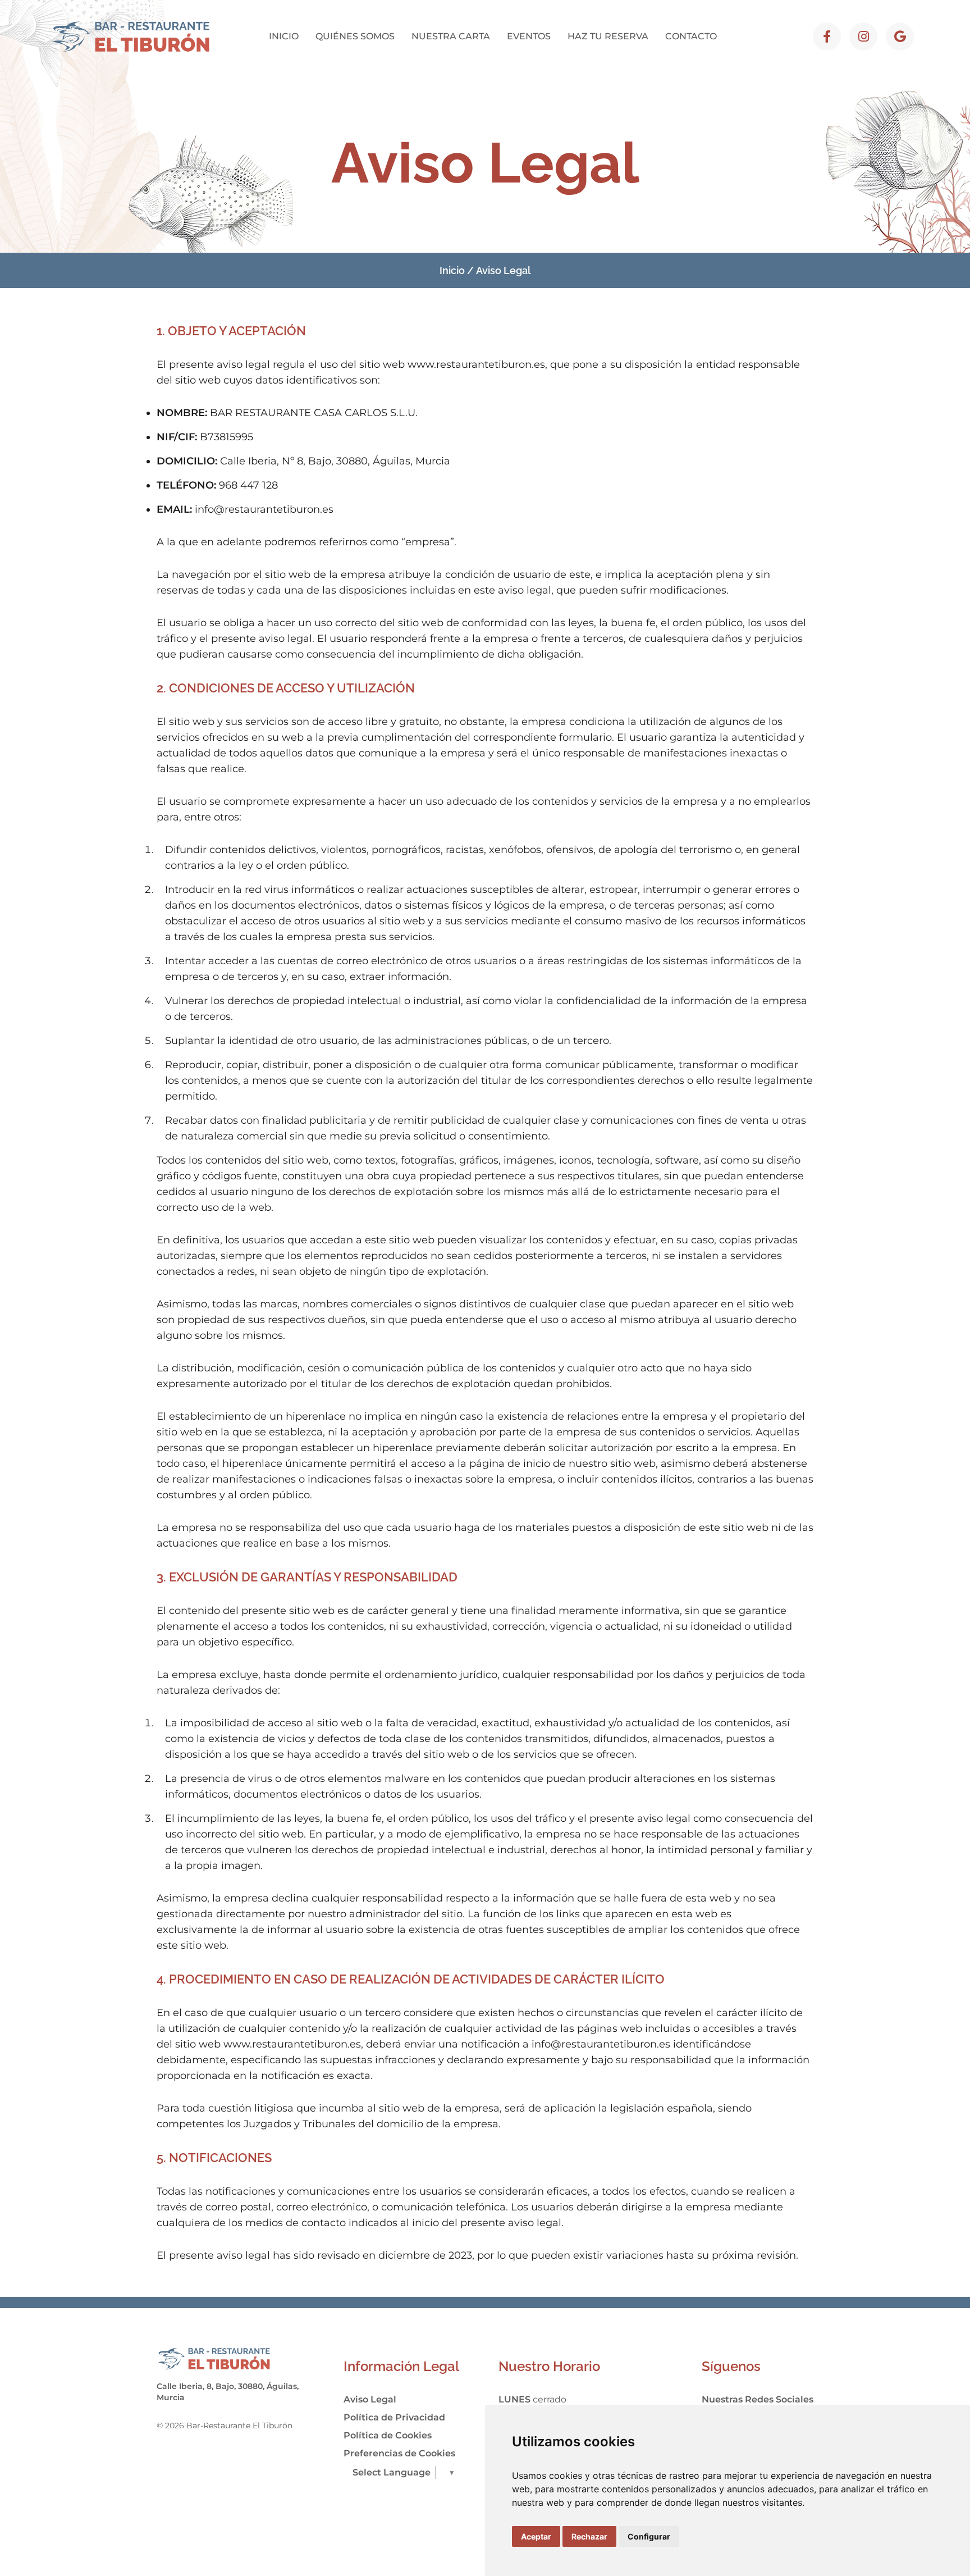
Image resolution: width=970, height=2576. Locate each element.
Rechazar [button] (589, 2536)
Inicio (452, 270)
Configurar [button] (649, 2536)
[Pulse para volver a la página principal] (132, 37)
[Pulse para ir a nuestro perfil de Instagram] (863, 37)
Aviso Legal (370, 2399)
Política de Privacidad (394, 2417)
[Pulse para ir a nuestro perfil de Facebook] (827, 37)
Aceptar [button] (536, 2536)
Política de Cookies (388, 2435)
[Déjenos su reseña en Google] (900, 37)
